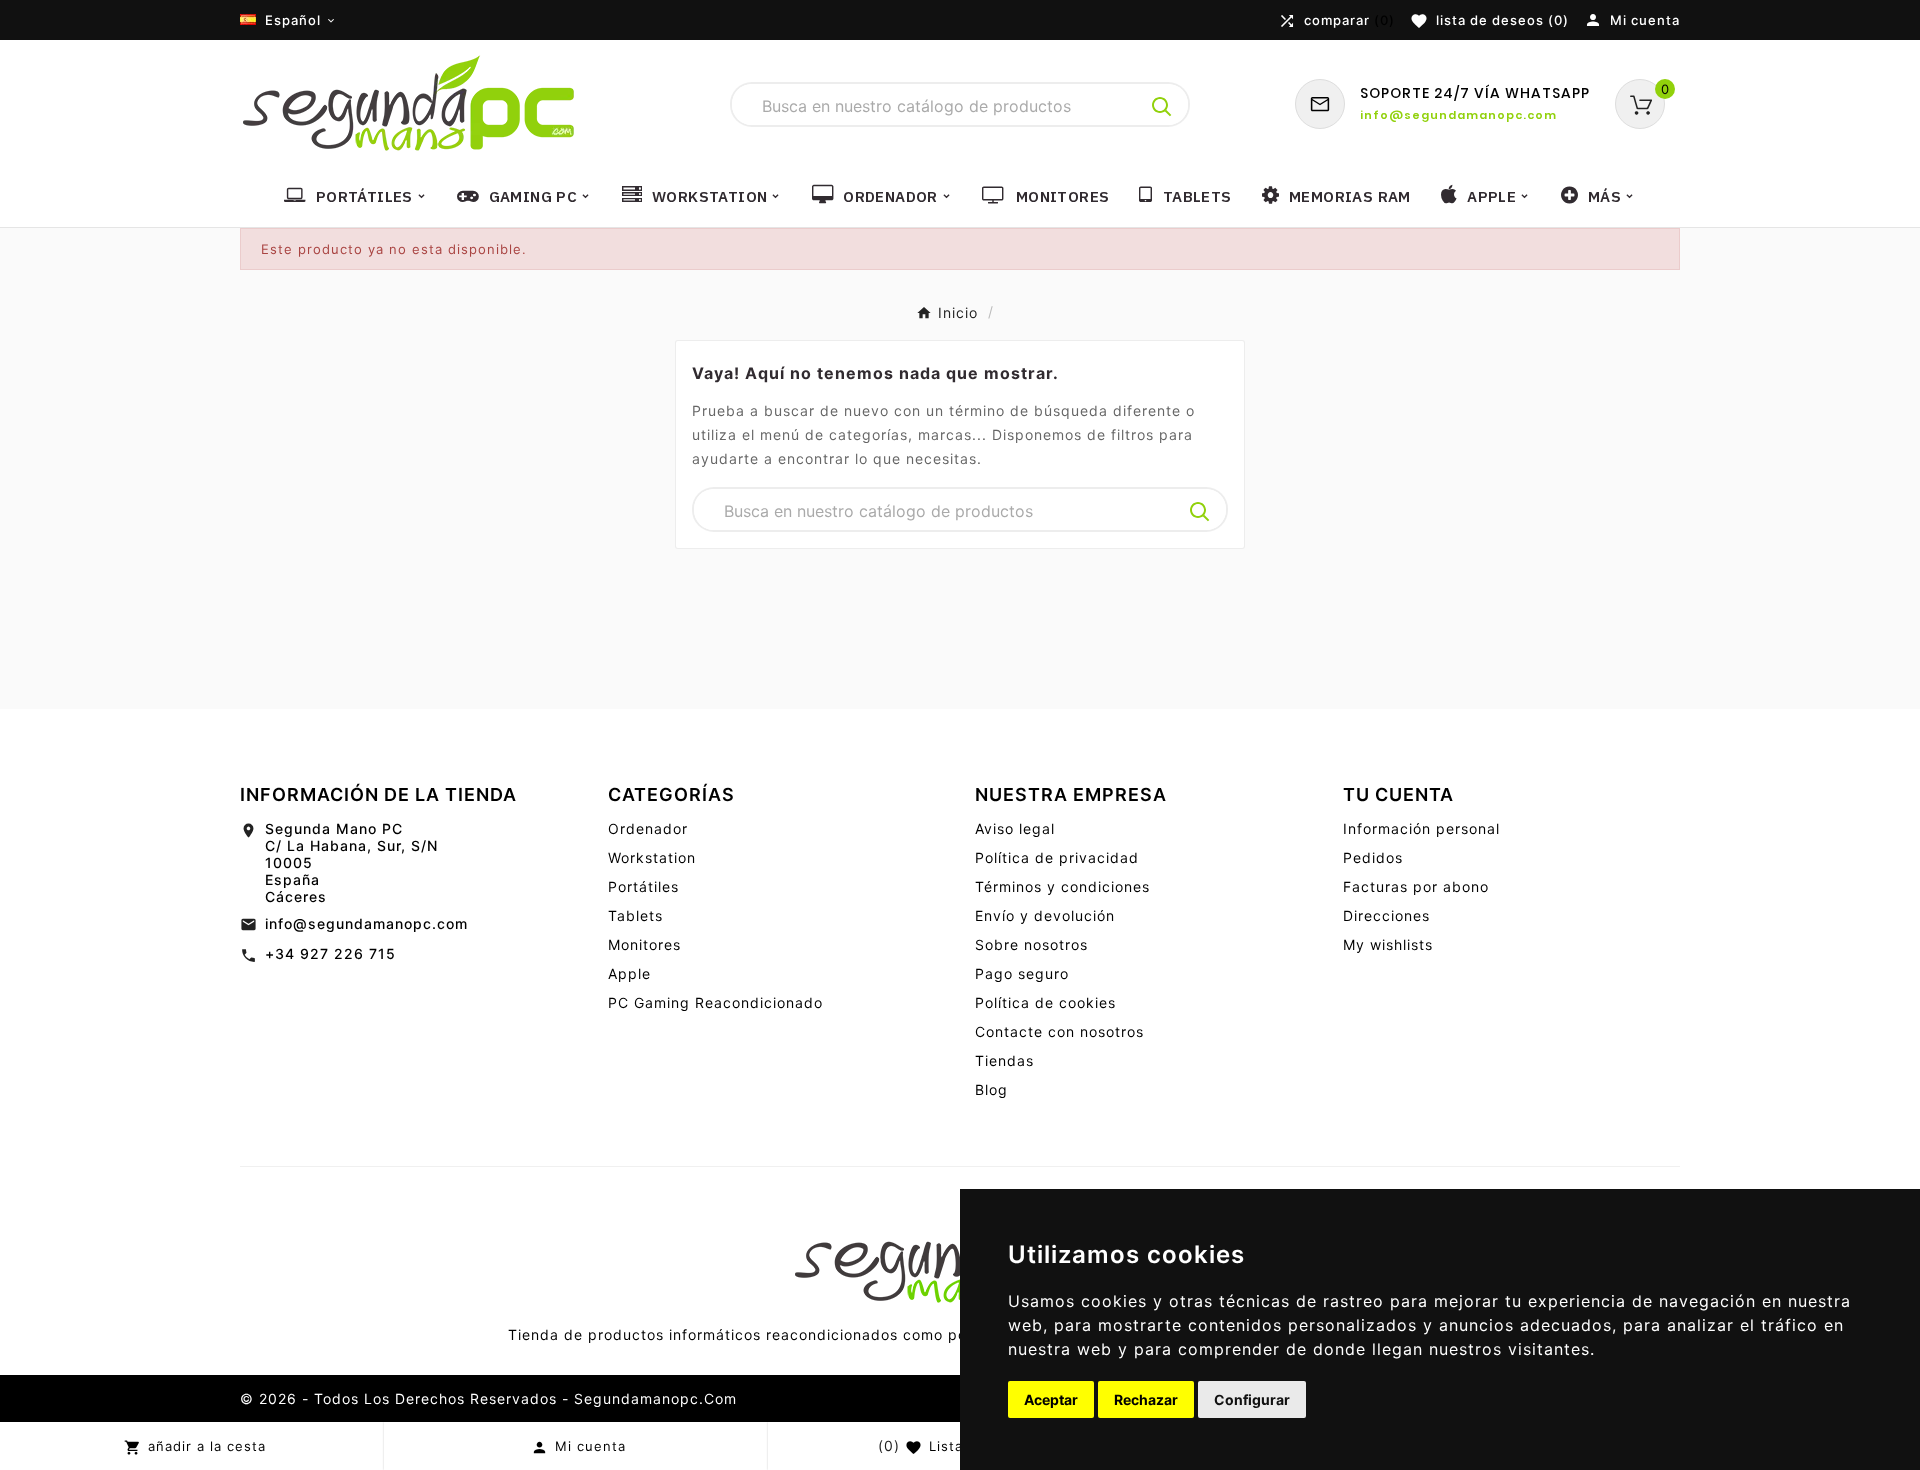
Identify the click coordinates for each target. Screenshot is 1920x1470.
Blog (991, 1089)
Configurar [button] (1252, 1399)
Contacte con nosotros (1059, 1031)
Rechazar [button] (1146, 1399)
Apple (629, 973)
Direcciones (1386, 915)
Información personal (1421, 828)
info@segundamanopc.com (366, 923)
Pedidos (1373, 857)
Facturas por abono (1416, 886)
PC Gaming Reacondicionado (715, 1002)
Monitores (644, 944)
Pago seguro (1022, 973)
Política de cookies (1045, 1002)
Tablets (635, 915)
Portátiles (643, 886)
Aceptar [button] (1051, 1399)
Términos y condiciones (1062, 886)
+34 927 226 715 (330, 953)
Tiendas (1004, 1060)
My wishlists (1388, 944)
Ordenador (648, 828)
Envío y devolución (1045, 915)
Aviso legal (1015, 828)
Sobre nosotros (1031, 944)
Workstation (652, 857)
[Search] (1162, 107)
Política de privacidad (1057, 857)
